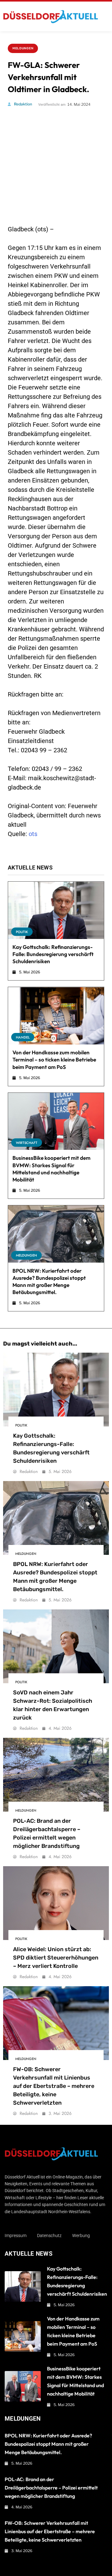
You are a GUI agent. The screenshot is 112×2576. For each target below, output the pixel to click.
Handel (23, 1037)
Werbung (81, 2236)
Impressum (16, 2236)
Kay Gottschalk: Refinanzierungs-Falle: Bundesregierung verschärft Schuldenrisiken (53, 954)
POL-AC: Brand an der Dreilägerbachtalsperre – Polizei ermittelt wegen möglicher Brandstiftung (51, 2488)
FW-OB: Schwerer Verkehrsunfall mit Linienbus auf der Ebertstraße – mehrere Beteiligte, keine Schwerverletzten (54, 2086)
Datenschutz (49, 2236)
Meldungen (23, 48)
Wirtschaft (27, 1143)
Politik (22, 932)
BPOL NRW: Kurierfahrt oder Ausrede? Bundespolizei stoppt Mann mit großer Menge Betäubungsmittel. (48, 2444)
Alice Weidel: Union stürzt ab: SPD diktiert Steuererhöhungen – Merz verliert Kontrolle (56, 1958)
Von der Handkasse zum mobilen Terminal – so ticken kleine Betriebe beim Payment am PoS (54, 1059)
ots (33, 834)
